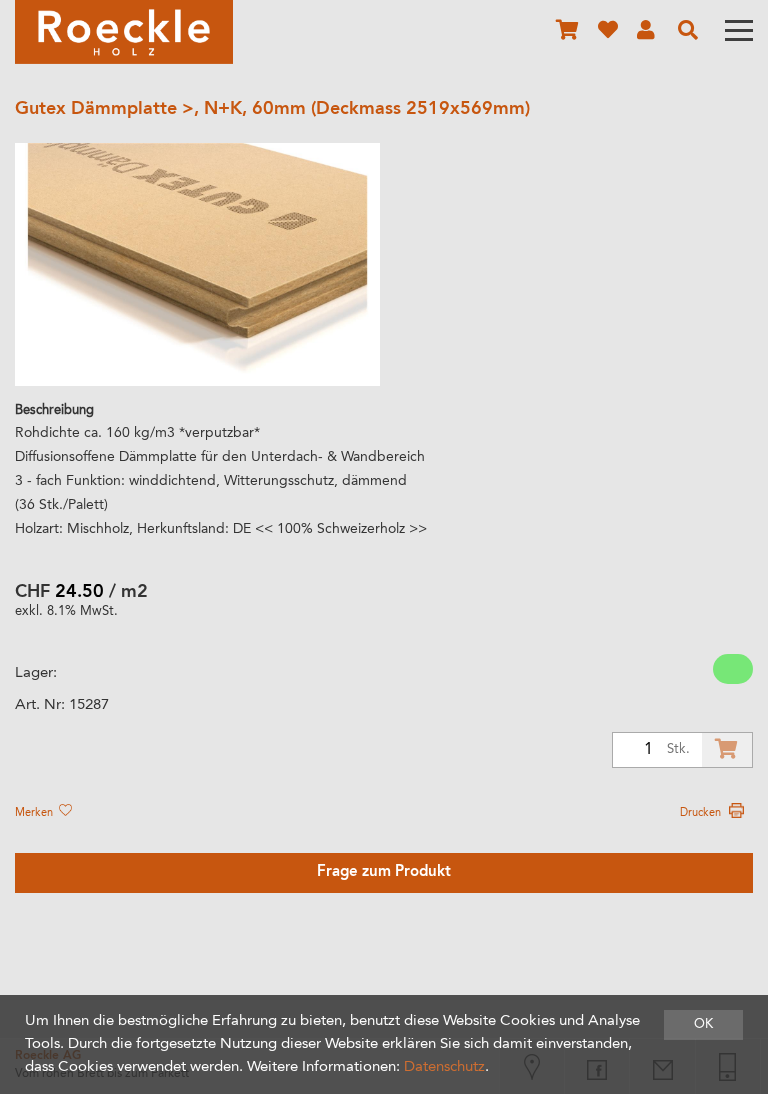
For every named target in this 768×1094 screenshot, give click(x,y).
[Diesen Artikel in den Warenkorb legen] (727, 750)
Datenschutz (444, 1067)
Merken (35, 813)
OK (703, 1024)
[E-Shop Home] (124, 32)
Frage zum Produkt (384, 872)
